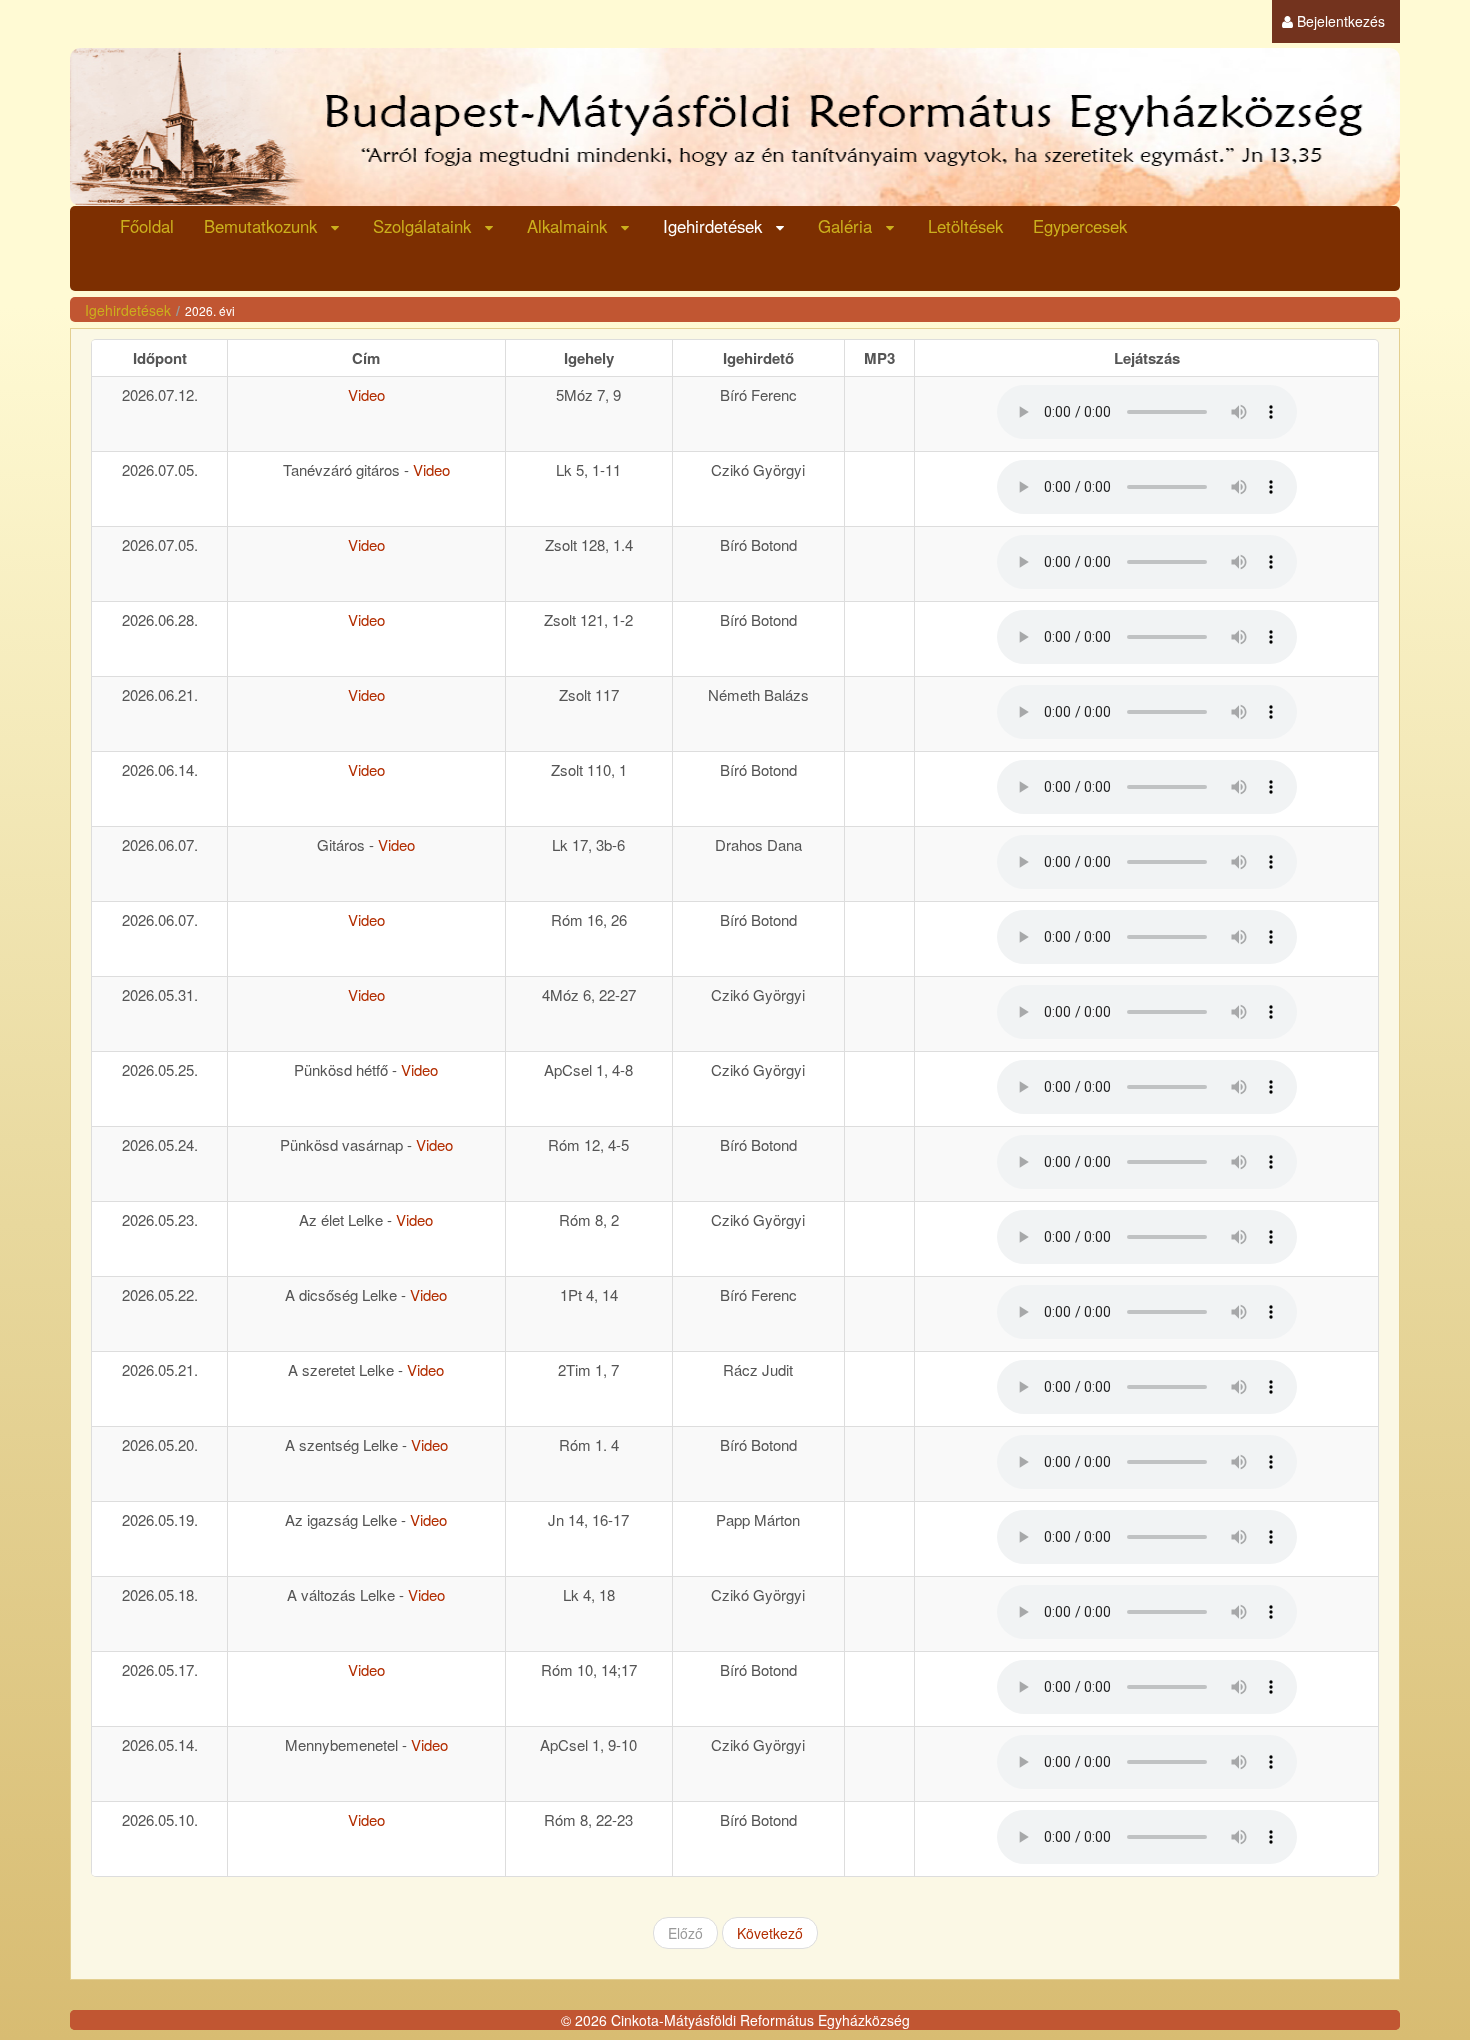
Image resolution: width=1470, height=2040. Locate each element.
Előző (685, 1933)
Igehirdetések (128, 310)
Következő (770, 1933)
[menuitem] (1333, 21)
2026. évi (210, 310)
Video (366, 394)
